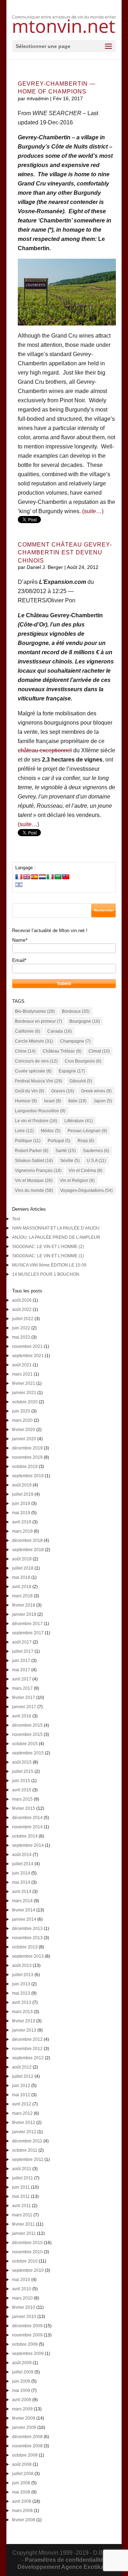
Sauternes (96, 1151)
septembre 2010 (28, 2270)
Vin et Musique (34, 1181)
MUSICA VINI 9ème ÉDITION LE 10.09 (49, 1265)
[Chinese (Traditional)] (66, 877)
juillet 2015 (23, 1771)
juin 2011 (21, 2187)
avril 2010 (22, 2289)
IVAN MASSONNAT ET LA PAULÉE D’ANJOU (56, 1228)
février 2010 (24, 2307)
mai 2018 (21, 1577)
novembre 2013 (27, 1938)
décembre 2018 (27, 1540)
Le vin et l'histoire (36, 1121)
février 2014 (24, 1910)
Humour (26, 1101)
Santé (66, 1151)
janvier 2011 (24, 2233)
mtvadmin (38, 98)
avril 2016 (22, 1716)
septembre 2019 (28, 1476)
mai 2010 (21, 2280)
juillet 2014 (23, 1864)
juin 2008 (21, 2483)
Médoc (51, 1131)
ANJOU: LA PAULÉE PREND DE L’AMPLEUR (56, 1237)
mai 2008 (21, 2492)
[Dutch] (42, 877)
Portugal (59, 1141)
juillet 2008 (23, 2474)
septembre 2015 (28, 1753)
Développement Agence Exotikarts (64, 2567)
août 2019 (22, 1485)
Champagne (75, 1041)
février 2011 (23, 2224)
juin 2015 (21, 1781)
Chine (25, 1051)
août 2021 (22, 1365)
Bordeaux (76, 1011)
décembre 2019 (27, 1448)
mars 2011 (22, 2215)
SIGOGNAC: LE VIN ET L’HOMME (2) (48, 1247)
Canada (60, 1031)
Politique (28, 1141)
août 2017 (22, 1642)
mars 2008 (22, 2511)
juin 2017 (21, 1661)
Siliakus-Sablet (34, 1161)
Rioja (86, 1141)
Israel (53, 1101)
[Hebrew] (19, 884)
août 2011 (22, 2169)
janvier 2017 (24, 1707)
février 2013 (24, 2021)
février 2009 (24, 2418)
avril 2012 (22, 2104)
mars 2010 (22, 2298)
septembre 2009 (28, 2354)
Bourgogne (85, 1021)
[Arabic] (58, 877)
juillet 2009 (23, 2372)
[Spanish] (34, 877)
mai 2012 (21, 2095)
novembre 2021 (27, 1346)
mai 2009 (21, 2391)
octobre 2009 (25, 2344)
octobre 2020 (25, 1402)
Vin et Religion (77, 1181)
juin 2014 (21, 1873)
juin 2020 (21, 1411)
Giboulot (81, 1081)
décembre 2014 (27, 1818)
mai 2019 (21, 1513)
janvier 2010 (24, 2317)
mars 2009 (22, 2409)
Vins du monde (34, 1190)
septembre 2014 (28, 1845)
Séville (70, 1161)
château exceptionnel (45, 750)
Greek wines (96, 1091)
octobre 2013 (25, 1947)
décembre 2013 (27, 1929)
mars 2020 (22, 1420)
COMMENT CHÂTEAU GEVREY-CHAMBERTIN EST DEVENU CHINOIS (65, 553)
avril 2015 (22, 1790)
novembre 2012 (27, 2049)
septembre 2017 (28, 1633)
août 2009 (22, 2363)
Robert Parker (32, 1151)
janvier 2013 (24, 2030)
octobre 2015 (25, 1744)
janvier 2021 (24, 1393)
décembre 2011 (27, 2141)
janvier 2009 (24, 2427)
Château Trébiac (62, 1051)
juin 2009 (21, 2381)
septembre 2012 (28, 2058)
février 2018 (24, 1605)
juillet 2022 (23, 1319)
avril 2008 (22, 2501)
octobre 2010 (25, 2261)
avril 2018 (22, 1587)
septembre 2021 (28, 1356)
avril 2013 (22, 2002)
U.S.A (96, 1161)
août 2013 (22, 1965)
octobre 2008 (25, 2455)
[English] (27, 877)
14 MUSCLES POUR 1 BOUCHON (46, 1274)
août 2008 (22, 2464)
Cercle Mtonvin (34, 1041)
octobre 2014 (25, 1836)
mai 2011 (21, 2196)
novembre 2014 (27, 1827)
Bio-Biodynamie (35, 1011)
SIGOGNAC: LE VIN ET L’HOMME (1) (48, 1256)
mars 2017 (22, 1688)
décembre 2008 (27, 2437)
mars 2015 (22, 1799)
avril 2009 (22, 2400)
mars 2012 (22, 2113)
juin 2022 (21, 1328)
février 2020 (24, 1430)
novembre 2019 (27, 1457)
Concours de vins (36, 1061)
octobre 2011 (25, 2150)
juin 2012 (21, 2086)
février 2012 (24, 2123)
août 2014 (22, 1855)
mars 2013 (22, 2012)
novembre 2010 (27, 2252)
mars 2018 (22, 1596)
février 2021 (24, 1383)
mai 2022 (21, 1337)
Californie (28, 1031)
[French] (19, 877)
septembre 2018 (28, 1550)
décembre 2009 (27, 2326)
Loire (24, 1131)
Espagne (72, 1071)
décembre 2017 (27, 1624)
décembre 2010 (27, 2243)
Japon (103, 1101)
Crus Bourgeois (83, 1061)
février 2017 (24, 1698)
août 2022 (22, 1309)
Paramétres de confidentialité (64, 2560)
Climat (99, 1051)
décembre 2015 (27, 1725)
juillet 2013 (23, 1975)
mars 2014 (22, 1901)
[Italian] (50, 877)
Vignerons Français (38, 1171)
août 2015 (22, 1762)
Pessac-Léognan (87, 1131)
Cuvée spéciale (33, 1071)
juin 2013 (21, 1984)
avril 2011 (22, 2206)
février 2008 (24, 2520)
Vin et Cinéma (86, 1171)
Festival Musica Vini (39, 1081)
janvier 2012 (24, 2132)
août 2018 (22, 1559)
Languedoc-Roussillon (40, 1111)
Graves (63, 1091)
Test (16, 1219)
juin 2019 (21, 1504)
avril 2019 (22, 1522)
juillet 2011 (23, 2178)
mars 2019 (22, 1531)
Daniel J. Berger (45, 567)
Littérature (79, 1121)
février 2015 (24, 1808)
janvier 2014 (24, 1919)
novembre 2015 (27, 1735)
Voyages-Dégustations (86, 1190)
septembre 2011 (28, 2160)
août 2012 (22, 2067)
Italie (77, 1101)
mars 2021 (22, 1374)
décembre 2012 (27, 2039)
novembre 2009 (27, 2335)
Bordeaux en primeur (39, 1021)
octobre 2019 (25, 1467)
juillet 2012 (23, 2076)
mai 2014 (21, 1882)
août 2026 (22, 1300)
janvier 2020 (24, 1439)
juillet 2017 (23, 1651)
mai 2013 (21, 1993)
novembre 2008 (27, 2446)
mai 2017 (21, 1670)
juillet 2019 (23, 1494)
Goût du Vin (30, 1091)
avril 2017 (22, 1679)
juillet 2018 (23, 1568)
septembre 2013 (28, 1956)
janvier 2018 (24, 1614)
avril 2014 (22, 1892)
